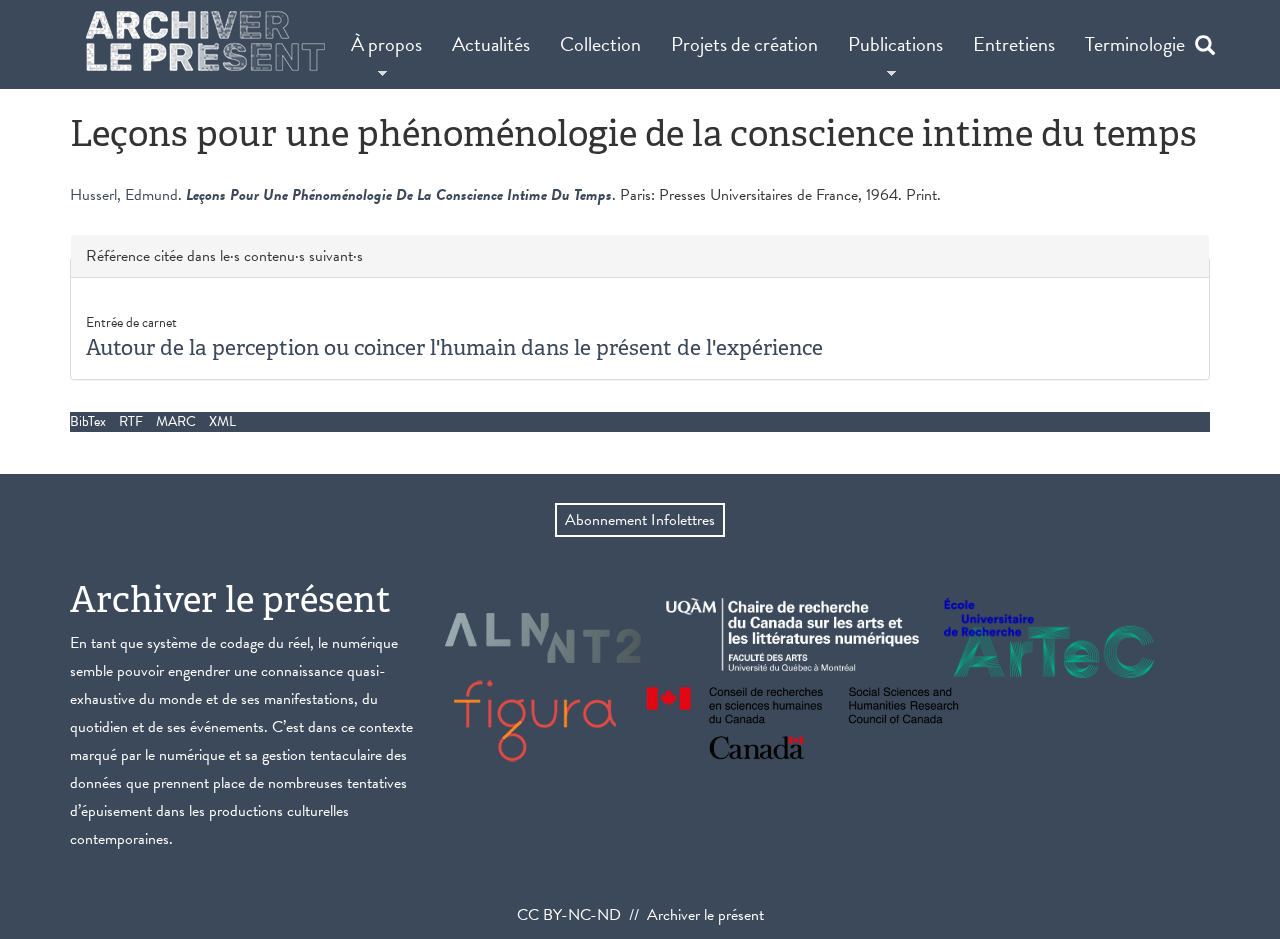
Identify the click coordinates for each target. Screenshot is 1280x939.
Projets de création (744, 44)
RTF (131, 421)
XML (222, 421)
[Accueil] (205, 41)
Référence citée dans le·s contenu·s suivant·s (224, 256)
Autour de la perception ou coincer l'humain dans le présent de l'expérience (454, 347)
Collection (600, 44)
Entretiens (1014, 44)
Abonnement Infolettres (640, 520)
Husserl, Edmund (124, 195)
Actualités (491, 44)
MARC (176, 421)
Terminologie (1135, 44)
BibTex (88, 421)
